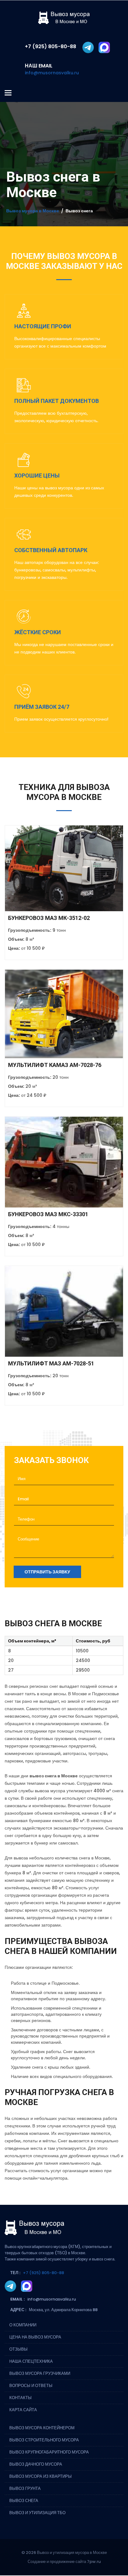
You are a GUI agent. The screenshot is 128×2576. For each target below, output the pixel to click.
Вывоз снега (24, 2501)
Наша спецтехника (31, 2361)
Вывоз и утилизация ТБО (37, 2513)
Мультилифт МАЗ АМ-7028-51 (51, 1363)
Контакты (21, 2398)
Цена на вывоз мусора (35, 2337)
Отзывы (18, 2349)
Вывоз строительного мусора (44, 2440)
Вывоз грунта (25, 2488)
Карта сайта (23, 2410)
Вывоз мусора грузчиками (40, 2373)
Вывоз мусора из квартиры (41, 2476)
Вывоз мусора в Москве (33, 211)
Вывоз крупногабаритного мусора (49, 2452)
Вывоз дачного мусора (36, 2464)
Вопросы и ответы (31, 2386)
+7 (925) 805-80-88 (43, 2273)
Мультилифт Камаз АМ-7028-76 (55, 1065)
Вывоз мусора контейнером (42, 2428)
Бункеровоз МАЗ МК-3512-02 (49, 918)
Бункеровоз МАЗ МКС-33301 (48, 1214)
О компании (23, 2325)
